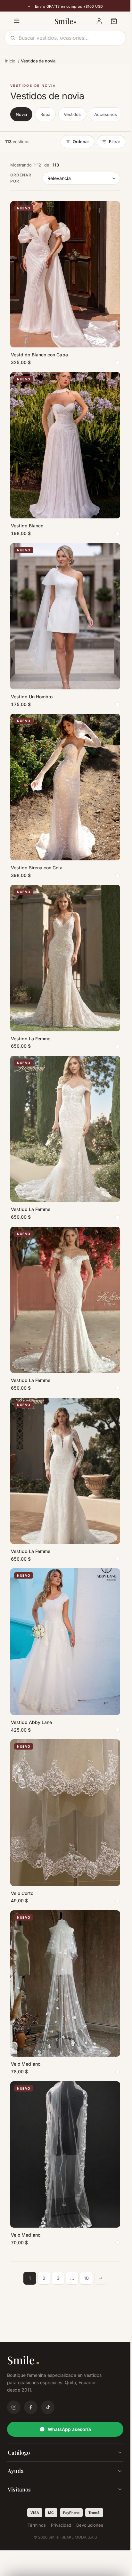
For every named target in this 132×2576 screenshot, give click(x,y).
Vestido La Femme (31, 1039)
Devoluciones (90, 2525)
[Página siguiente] (101, 2278)
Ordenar (81, 142)
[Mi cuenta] (99, 21)
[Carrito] (114, 21)
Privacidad (61, 2525)
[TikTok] (48, 2407)
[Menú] (17, 21)
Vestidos (72, 114)
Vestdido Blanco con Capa (39, 355)
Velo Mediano (26, 2064)
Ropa (45, 114)
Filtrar (115, 142)
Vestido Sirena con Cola (37, 868)
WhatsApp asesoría (69, 2429)
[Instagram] (14, 2407)
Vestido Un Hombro (32, 697)
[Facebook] (31, 2407)
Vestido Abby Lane (31, 1722)
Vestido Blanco (27, 526)
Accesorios (106, 114)
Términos (37, 2525)
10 (86, 2278)
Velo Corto (22, 1893)
